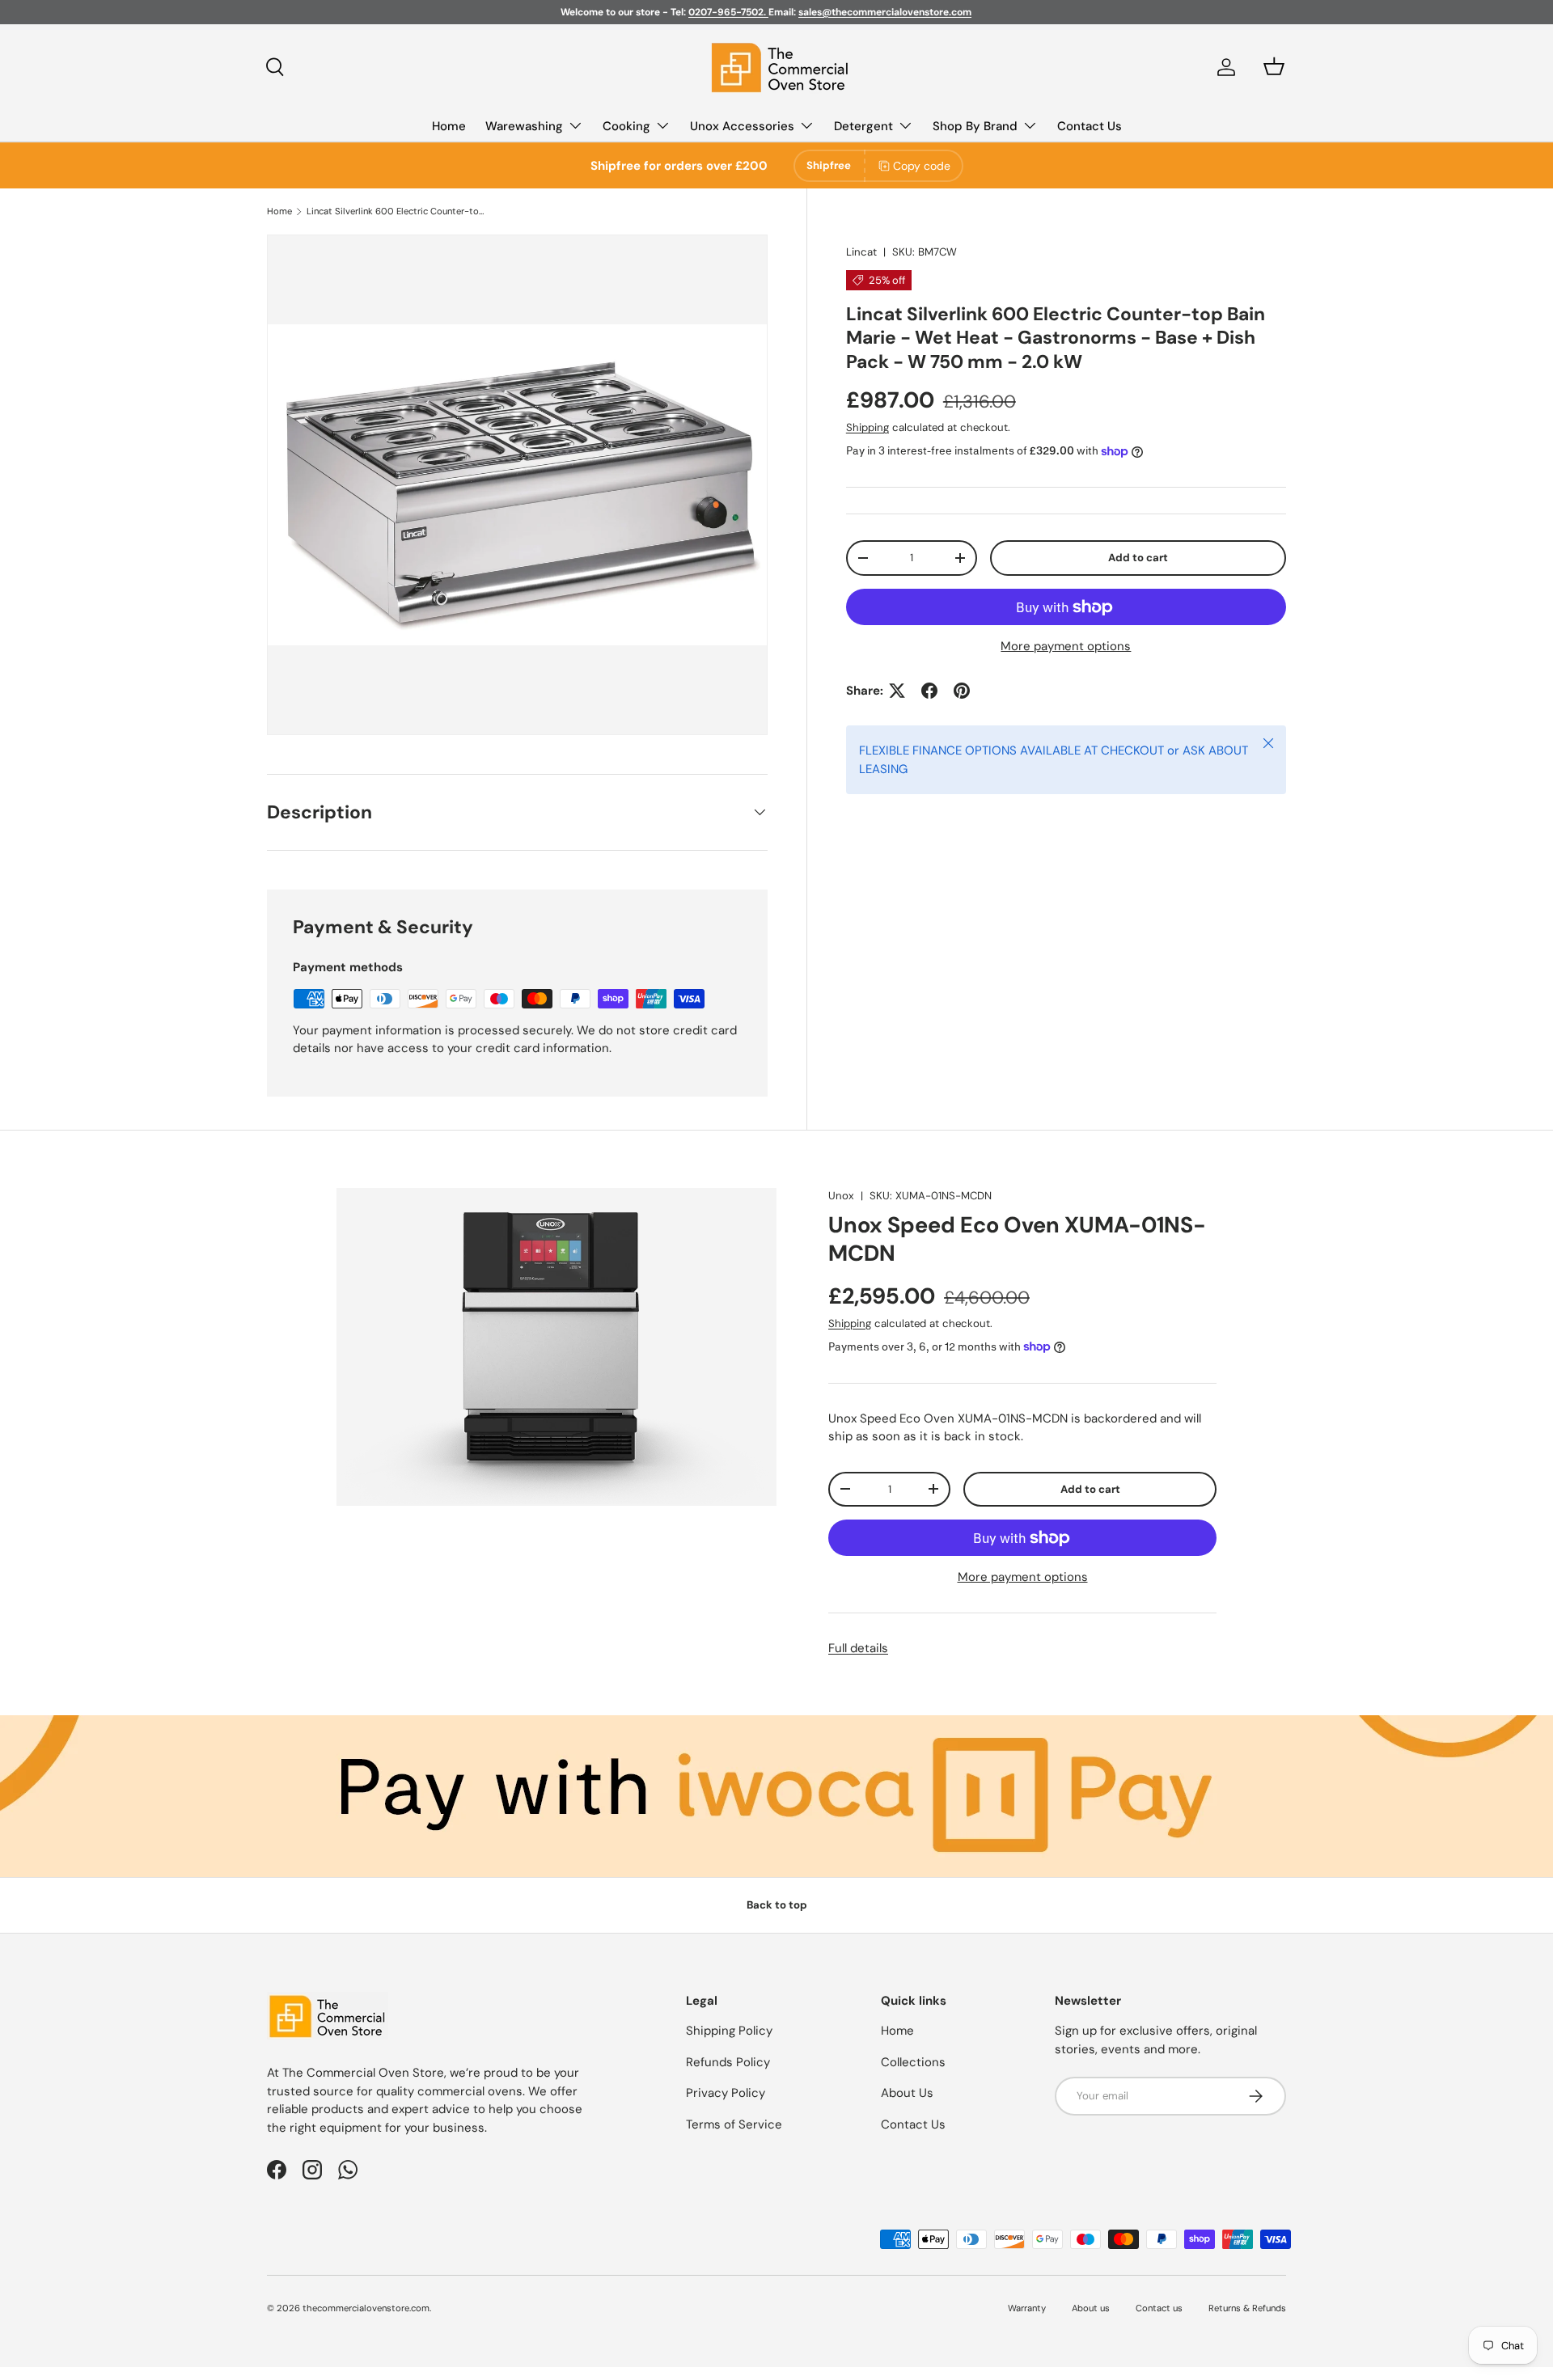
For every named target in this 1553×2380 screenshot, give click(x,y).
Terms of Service (734, 2124)
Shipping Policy (729, 2031)
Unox (841, 1196)
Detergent (863, 126)
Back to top (777, 1905)
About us (1091, 2308)
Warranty (1027, 2308)
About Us (907, 2093)
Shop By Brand (975, 126)
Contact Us (1090, 126)
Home (449, 126)
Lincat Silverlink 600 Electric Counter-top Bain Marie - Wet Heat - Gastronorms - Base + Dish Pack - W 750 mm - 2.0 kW (398, 211)
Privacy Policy (726, 2093)
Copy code (922, 166)
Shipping (867, 427)
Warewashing (524, 126)
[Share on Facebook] (929, 691)
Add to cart (1138, 558)
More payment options (1066, 646)
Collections (913, 2062)
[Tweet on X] (897, 691)
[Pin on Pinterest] (962, 691)
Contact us (1159, 2308)
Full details (858, 1648)
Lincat (861, 252)
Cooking (626, 126)
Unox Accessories (742, 126)
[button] (1274, 66)
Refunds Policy (728, 2062)
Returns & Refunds (1247, 2308)
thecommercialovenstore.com (366, 2308)
